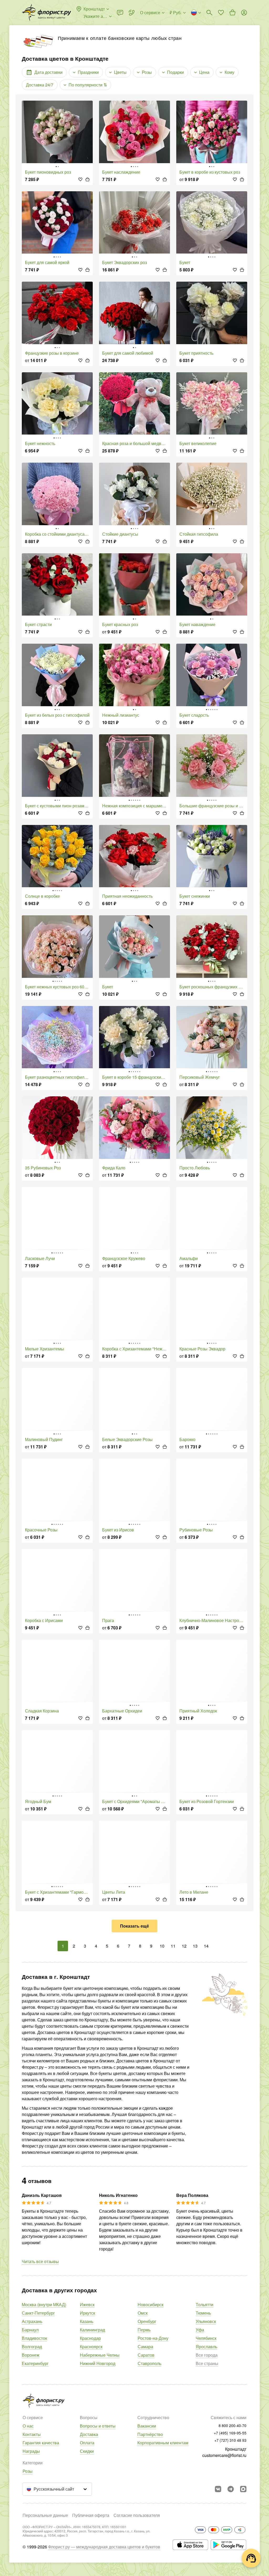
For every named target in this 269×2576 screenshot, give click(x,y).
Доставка (89, 2434)
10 (162, 1946)
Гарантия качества (41, 2443)
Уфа (200, 2330)
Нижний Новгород (98, 2363)
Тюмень (203, 2313)
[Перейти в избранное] (221, 13)
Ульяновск (206, 2321)
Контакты (32, 2434)
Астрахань (32, 2321)
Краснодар (90, 2338)
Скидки (87, 2451)
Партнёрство (150, 2434)
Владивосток (34, 2338)
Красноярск (91, 2347)
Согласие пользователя (137, 2515)
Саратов (146, 2355)
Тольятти (205, 2304)
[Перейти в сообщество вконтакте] (218, 2489)
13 (195, 1946)
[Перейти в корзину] (232, 13)
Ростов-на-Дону (153, 2338)
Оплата (87, 2443)
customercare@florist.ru (224, 2455)
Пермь (144, 2330)
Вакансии (147, 2426)
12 (184, 1946)
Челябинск (206, 2338)
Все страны (207, 2363)
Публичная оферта (91, 2515)
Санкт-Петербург (38, 2313)
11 (173, 1946)
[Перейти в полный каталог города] (46, 13)
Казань (87, 2321)
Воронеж (31, 2355)
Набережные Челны (100, 2355)
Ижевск (87, 2304)
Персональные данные (45, 2515)
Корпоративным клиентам (163, 2443)
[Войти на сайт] (244, 13)
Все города (207, 2355)
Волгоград (32, 2347)
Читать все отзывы (40, 2261)
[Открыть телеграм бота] (231, 2489)
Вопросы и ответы (98, 2426)
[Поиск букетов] (209, 13)
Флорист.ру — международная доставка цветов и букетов (104, 2547)
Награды (31, 2451)
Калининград (92, 2330)
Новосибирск (151, 2304)
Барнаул (30, 2330)
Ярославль (206, 2347)
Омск (143, 2313)
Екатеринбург (35, 2363)
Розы (28, 2471)
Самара (145, 2347)
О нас (28, 2426)
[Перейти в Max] (243, 2489)
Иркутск (87, 2313)
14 (206, 1946)
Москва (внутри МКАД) (44, 2304)
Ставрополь (149, 2363)
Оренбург (147, 2321)
